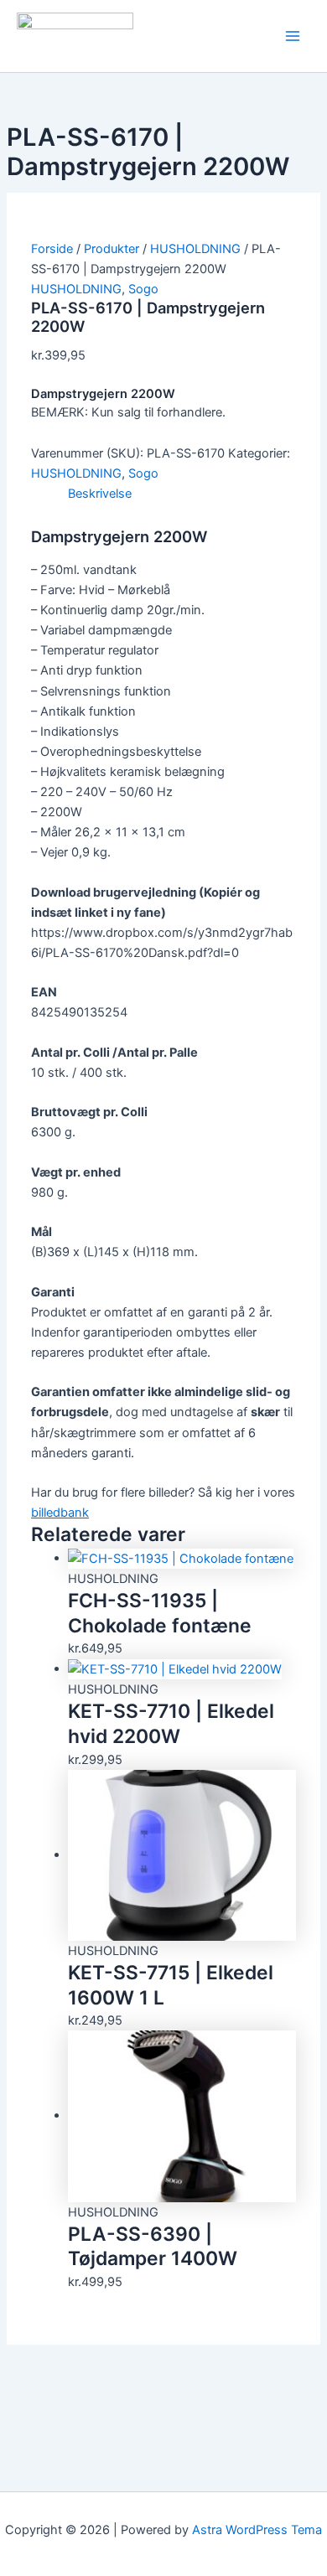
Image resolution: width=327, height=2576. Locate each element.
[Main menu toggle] (293, 36)
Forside (52, 249)
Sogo (143, 289)
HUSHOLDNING (195, 249)
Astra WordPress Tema (257, 2530)
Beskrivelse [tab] (100, 494)
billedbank (60, 1513)
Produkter (112, 249)
